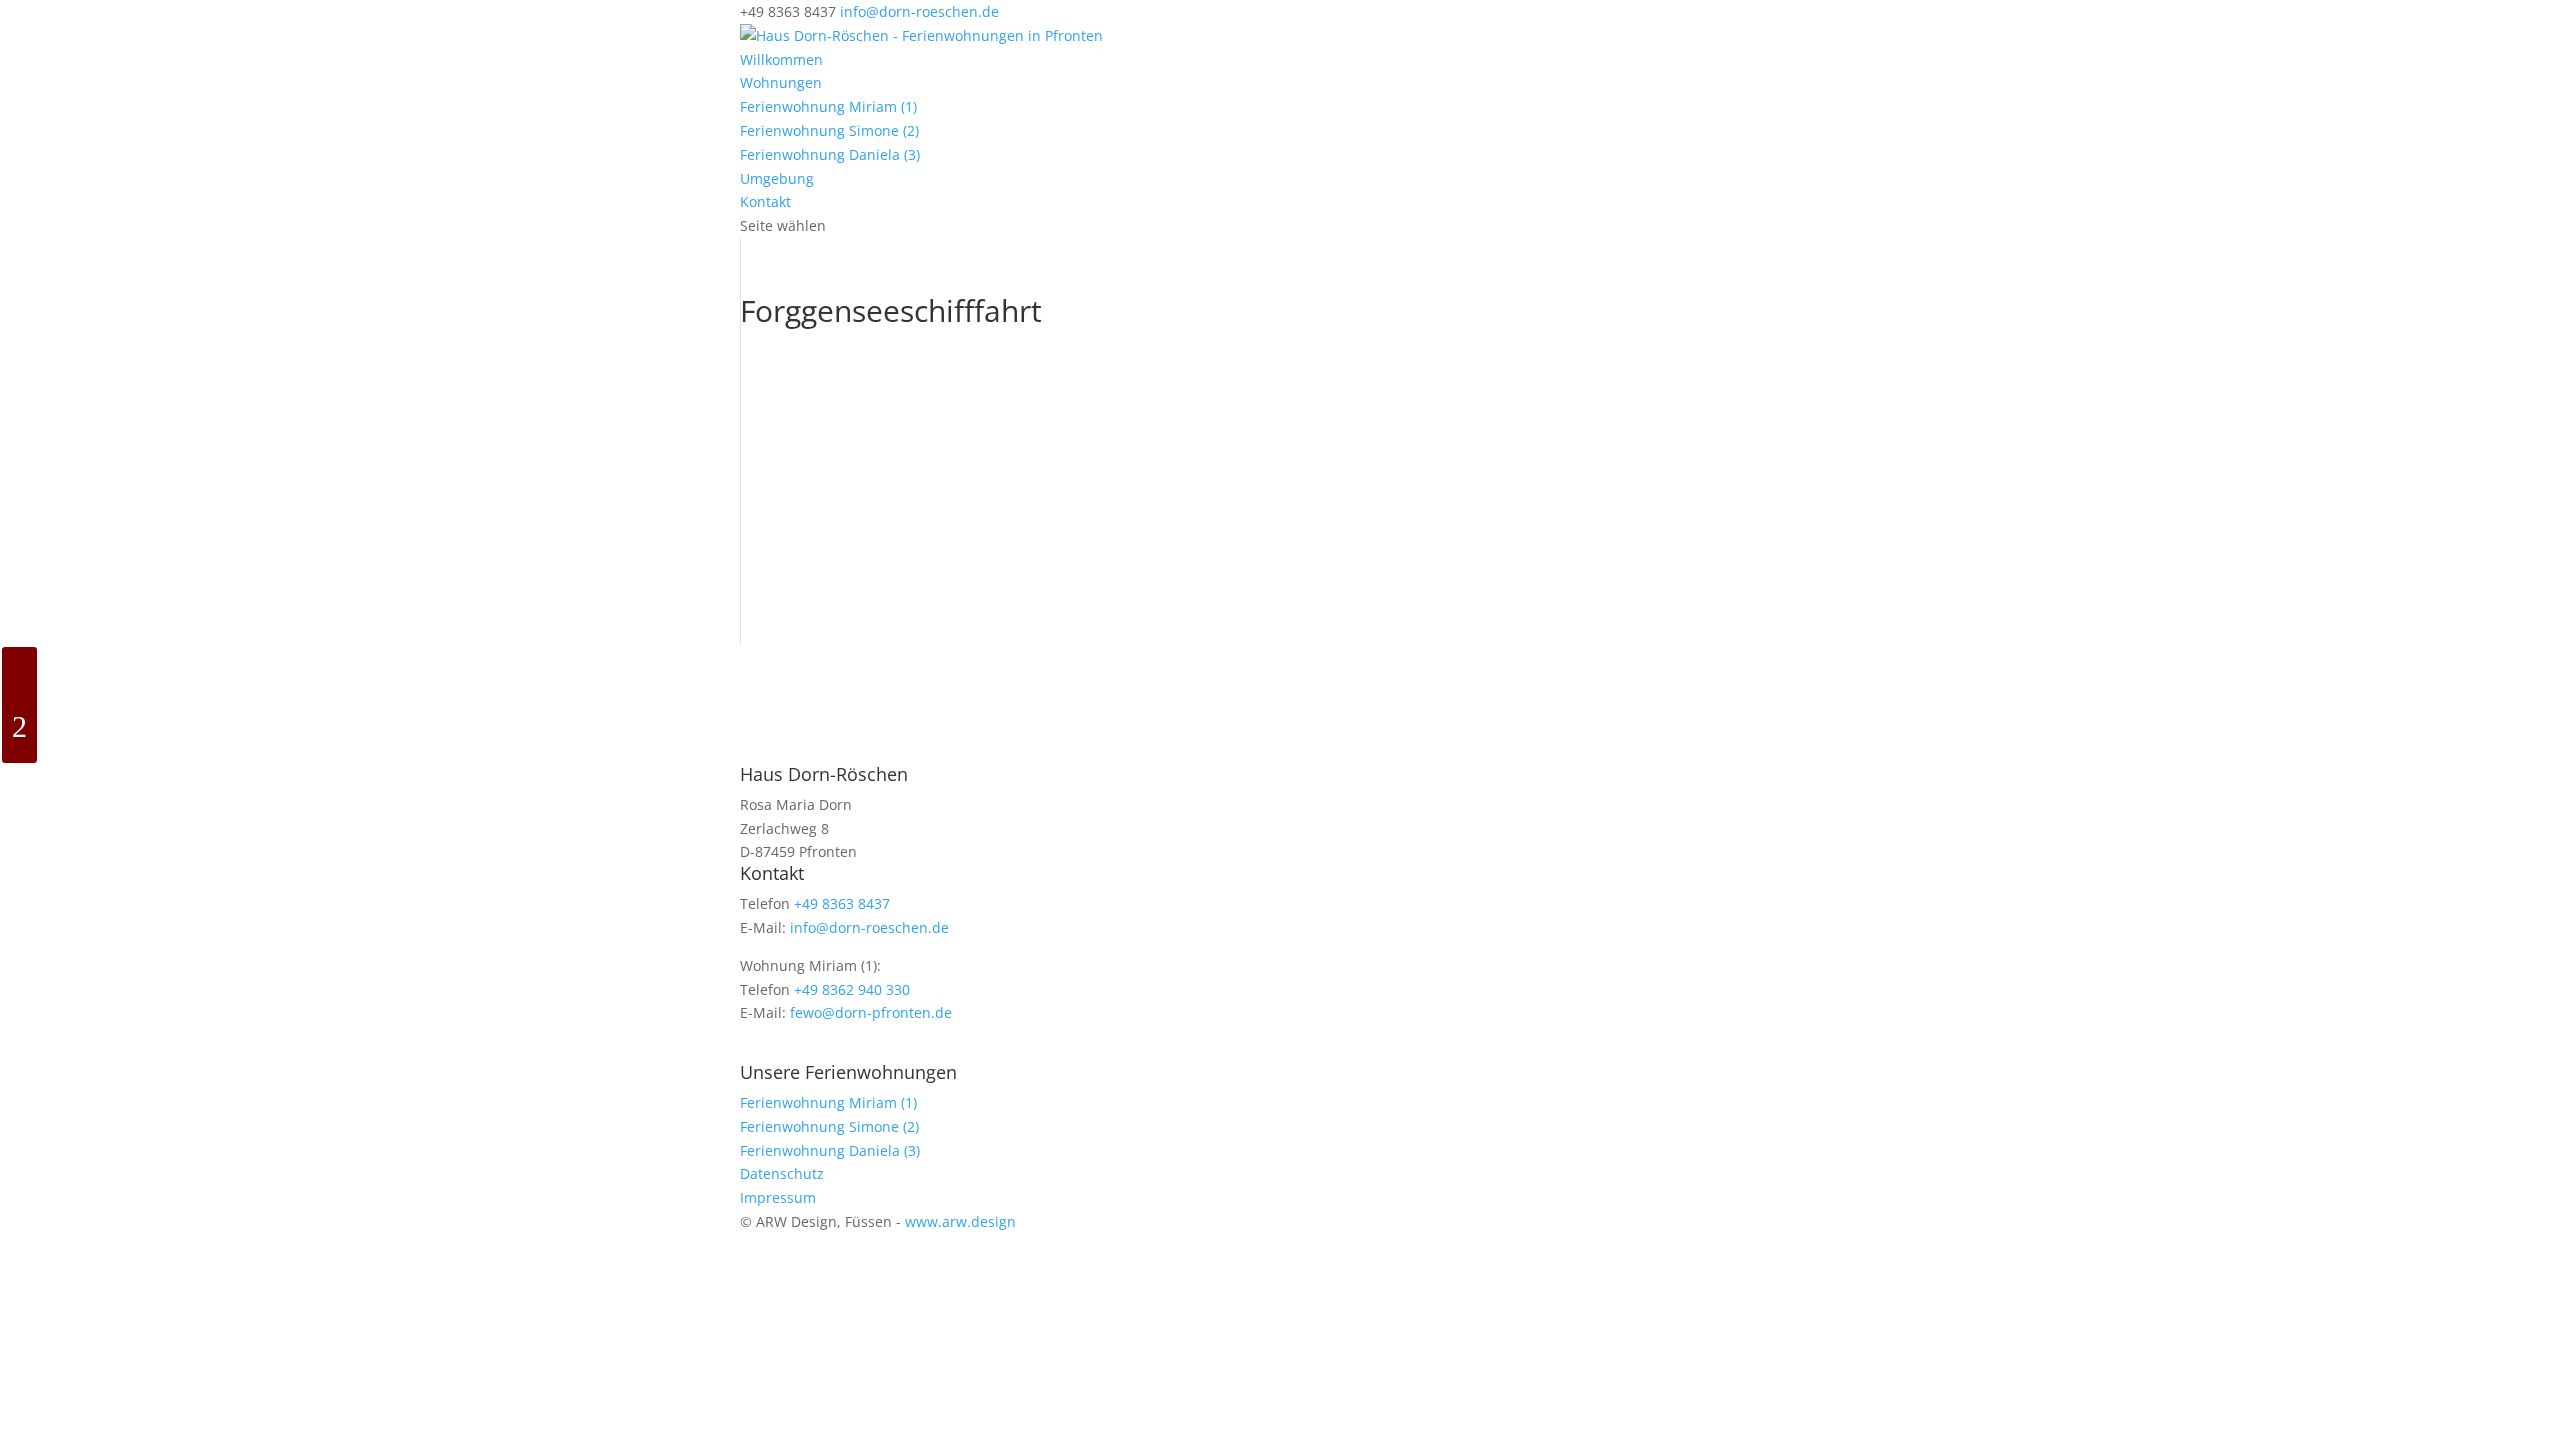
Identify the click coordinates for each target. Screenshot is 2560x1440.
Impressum (778, 1197)
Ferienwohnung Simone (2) (829, 130)
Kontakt (765, 201)
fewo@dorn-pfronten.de (871, 1012)
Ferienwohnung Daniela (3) (830, 154)
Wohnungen (781, 82)
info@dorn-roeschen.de (869, 927)
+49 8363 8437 (842, 903)
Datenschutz (782, 1173)
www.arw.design (960, 1221)
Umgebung (777, 178)
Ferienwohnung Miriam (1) (828, 106)
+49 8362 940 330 (852, 989)
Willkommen (781, 59)
